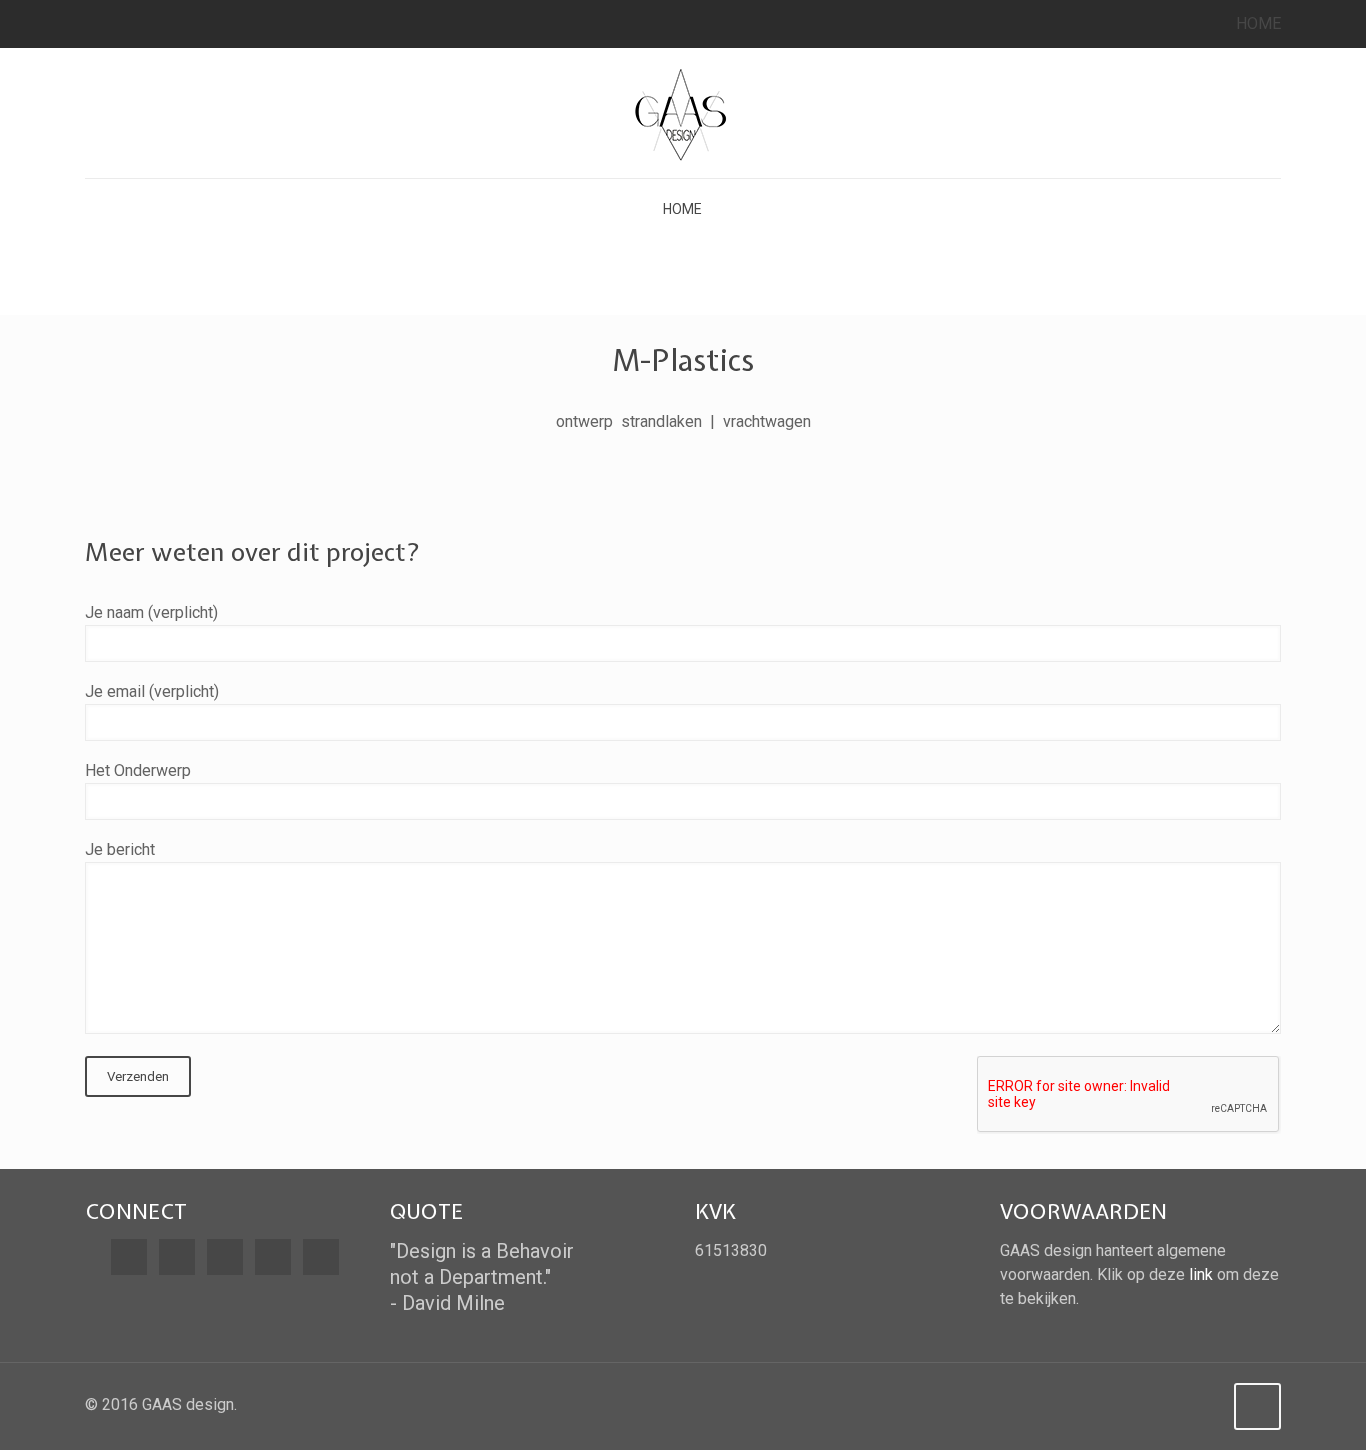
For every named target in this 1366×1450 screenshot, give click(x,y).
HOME (1258, 23)
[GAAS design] (683, 113)
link (1201, 1274)
